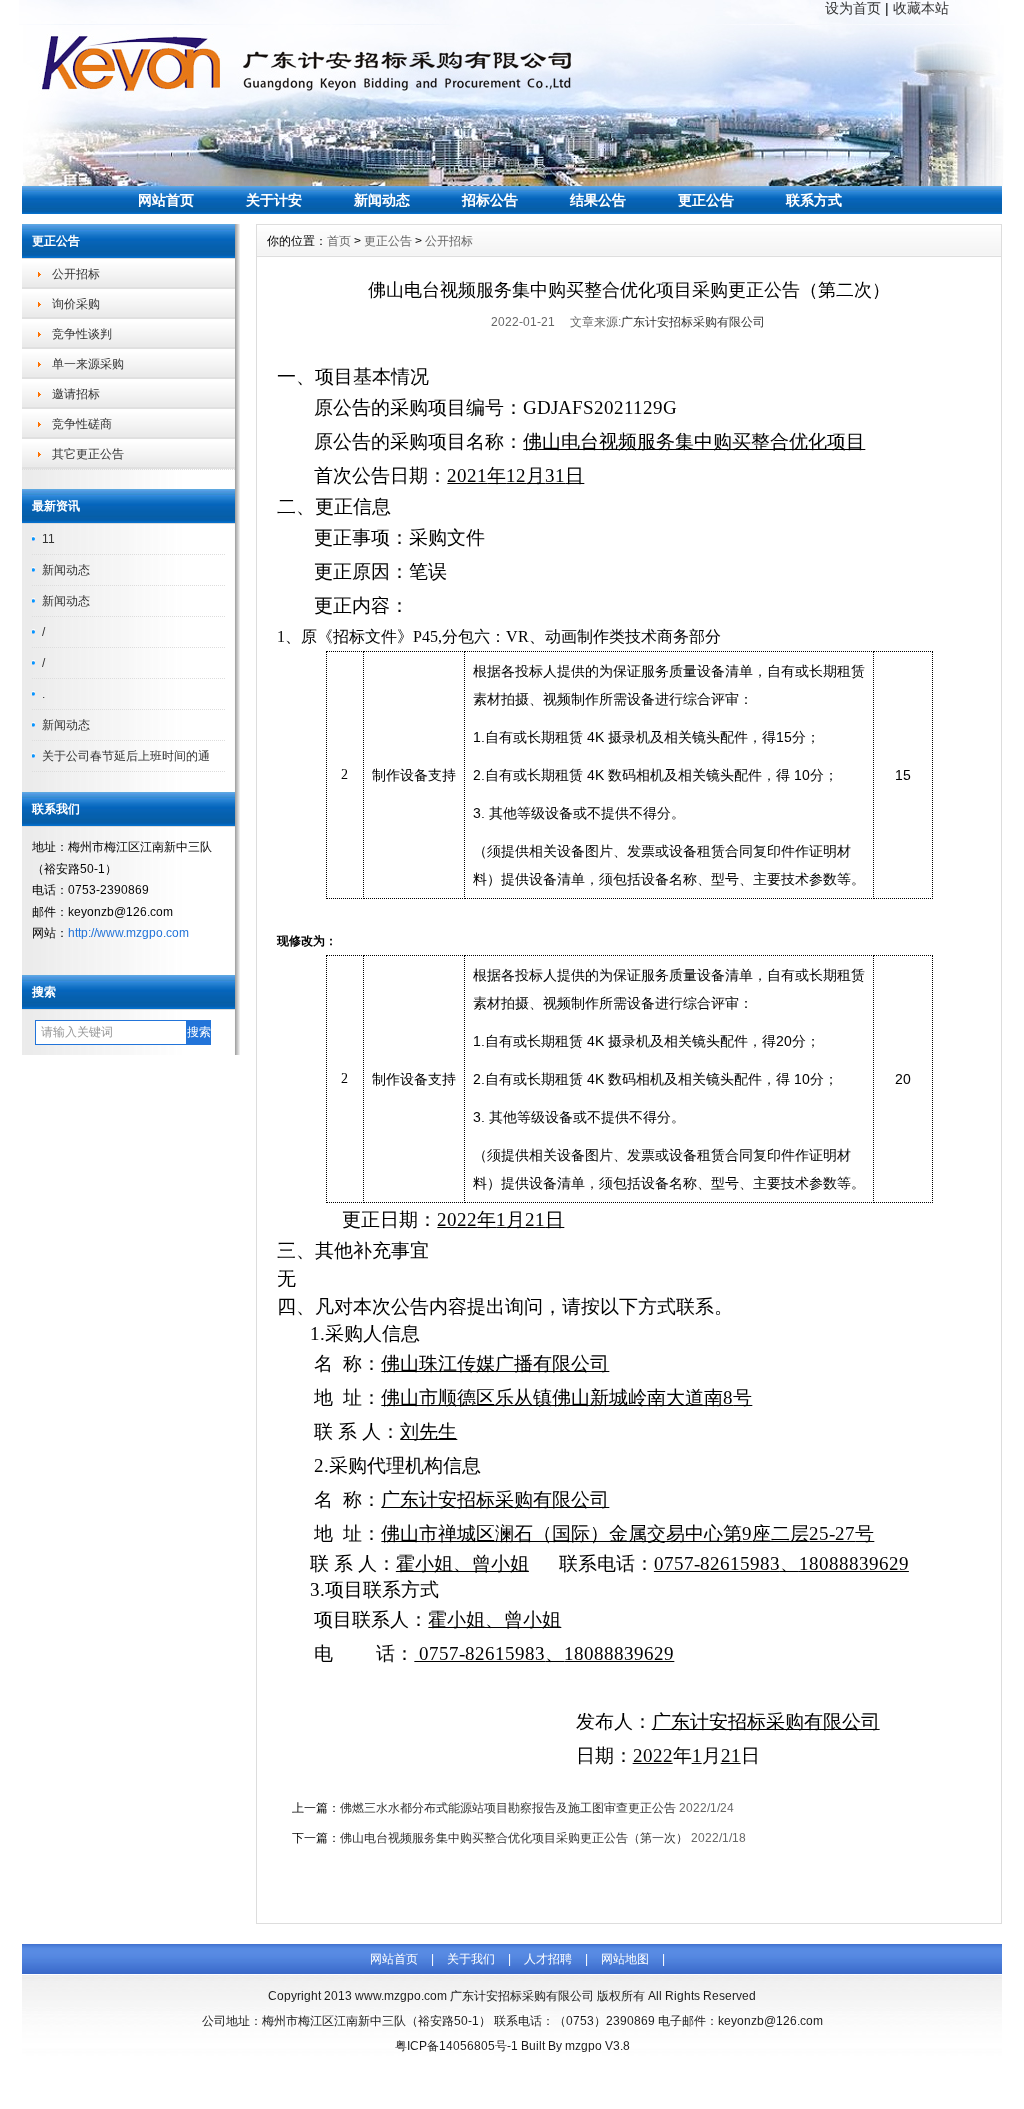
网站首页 (166, 200)
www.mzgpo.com (401, 1996)
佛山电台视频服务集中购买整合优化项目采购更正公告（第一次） (514, 1838)
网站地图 (625, 1959)
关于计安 (274, 200)
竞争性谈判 (82, 334)
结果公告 (598, 200)
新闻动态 (382, 200)
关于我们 (471, 1959)
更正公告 (706, 200)
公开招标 (76, 274)
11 (48, 539)
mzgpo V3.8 (597, 2046)
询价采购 (76, 304)
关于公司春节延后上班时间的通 (126, 756)
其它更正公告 (88, 454)
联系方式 (814, 200)
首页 (339, 241)
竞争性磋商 (82, 424)
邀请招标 (76, 394)
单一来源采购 (88, 364)
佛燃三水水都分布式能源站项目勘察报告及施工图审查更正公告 (508, 1808)
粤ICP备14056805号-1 (456, 2046)
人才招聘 (548, 1959)
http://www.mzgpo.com (128, 933)
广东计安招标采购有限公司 (693, 322)
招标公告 (490, 200)
